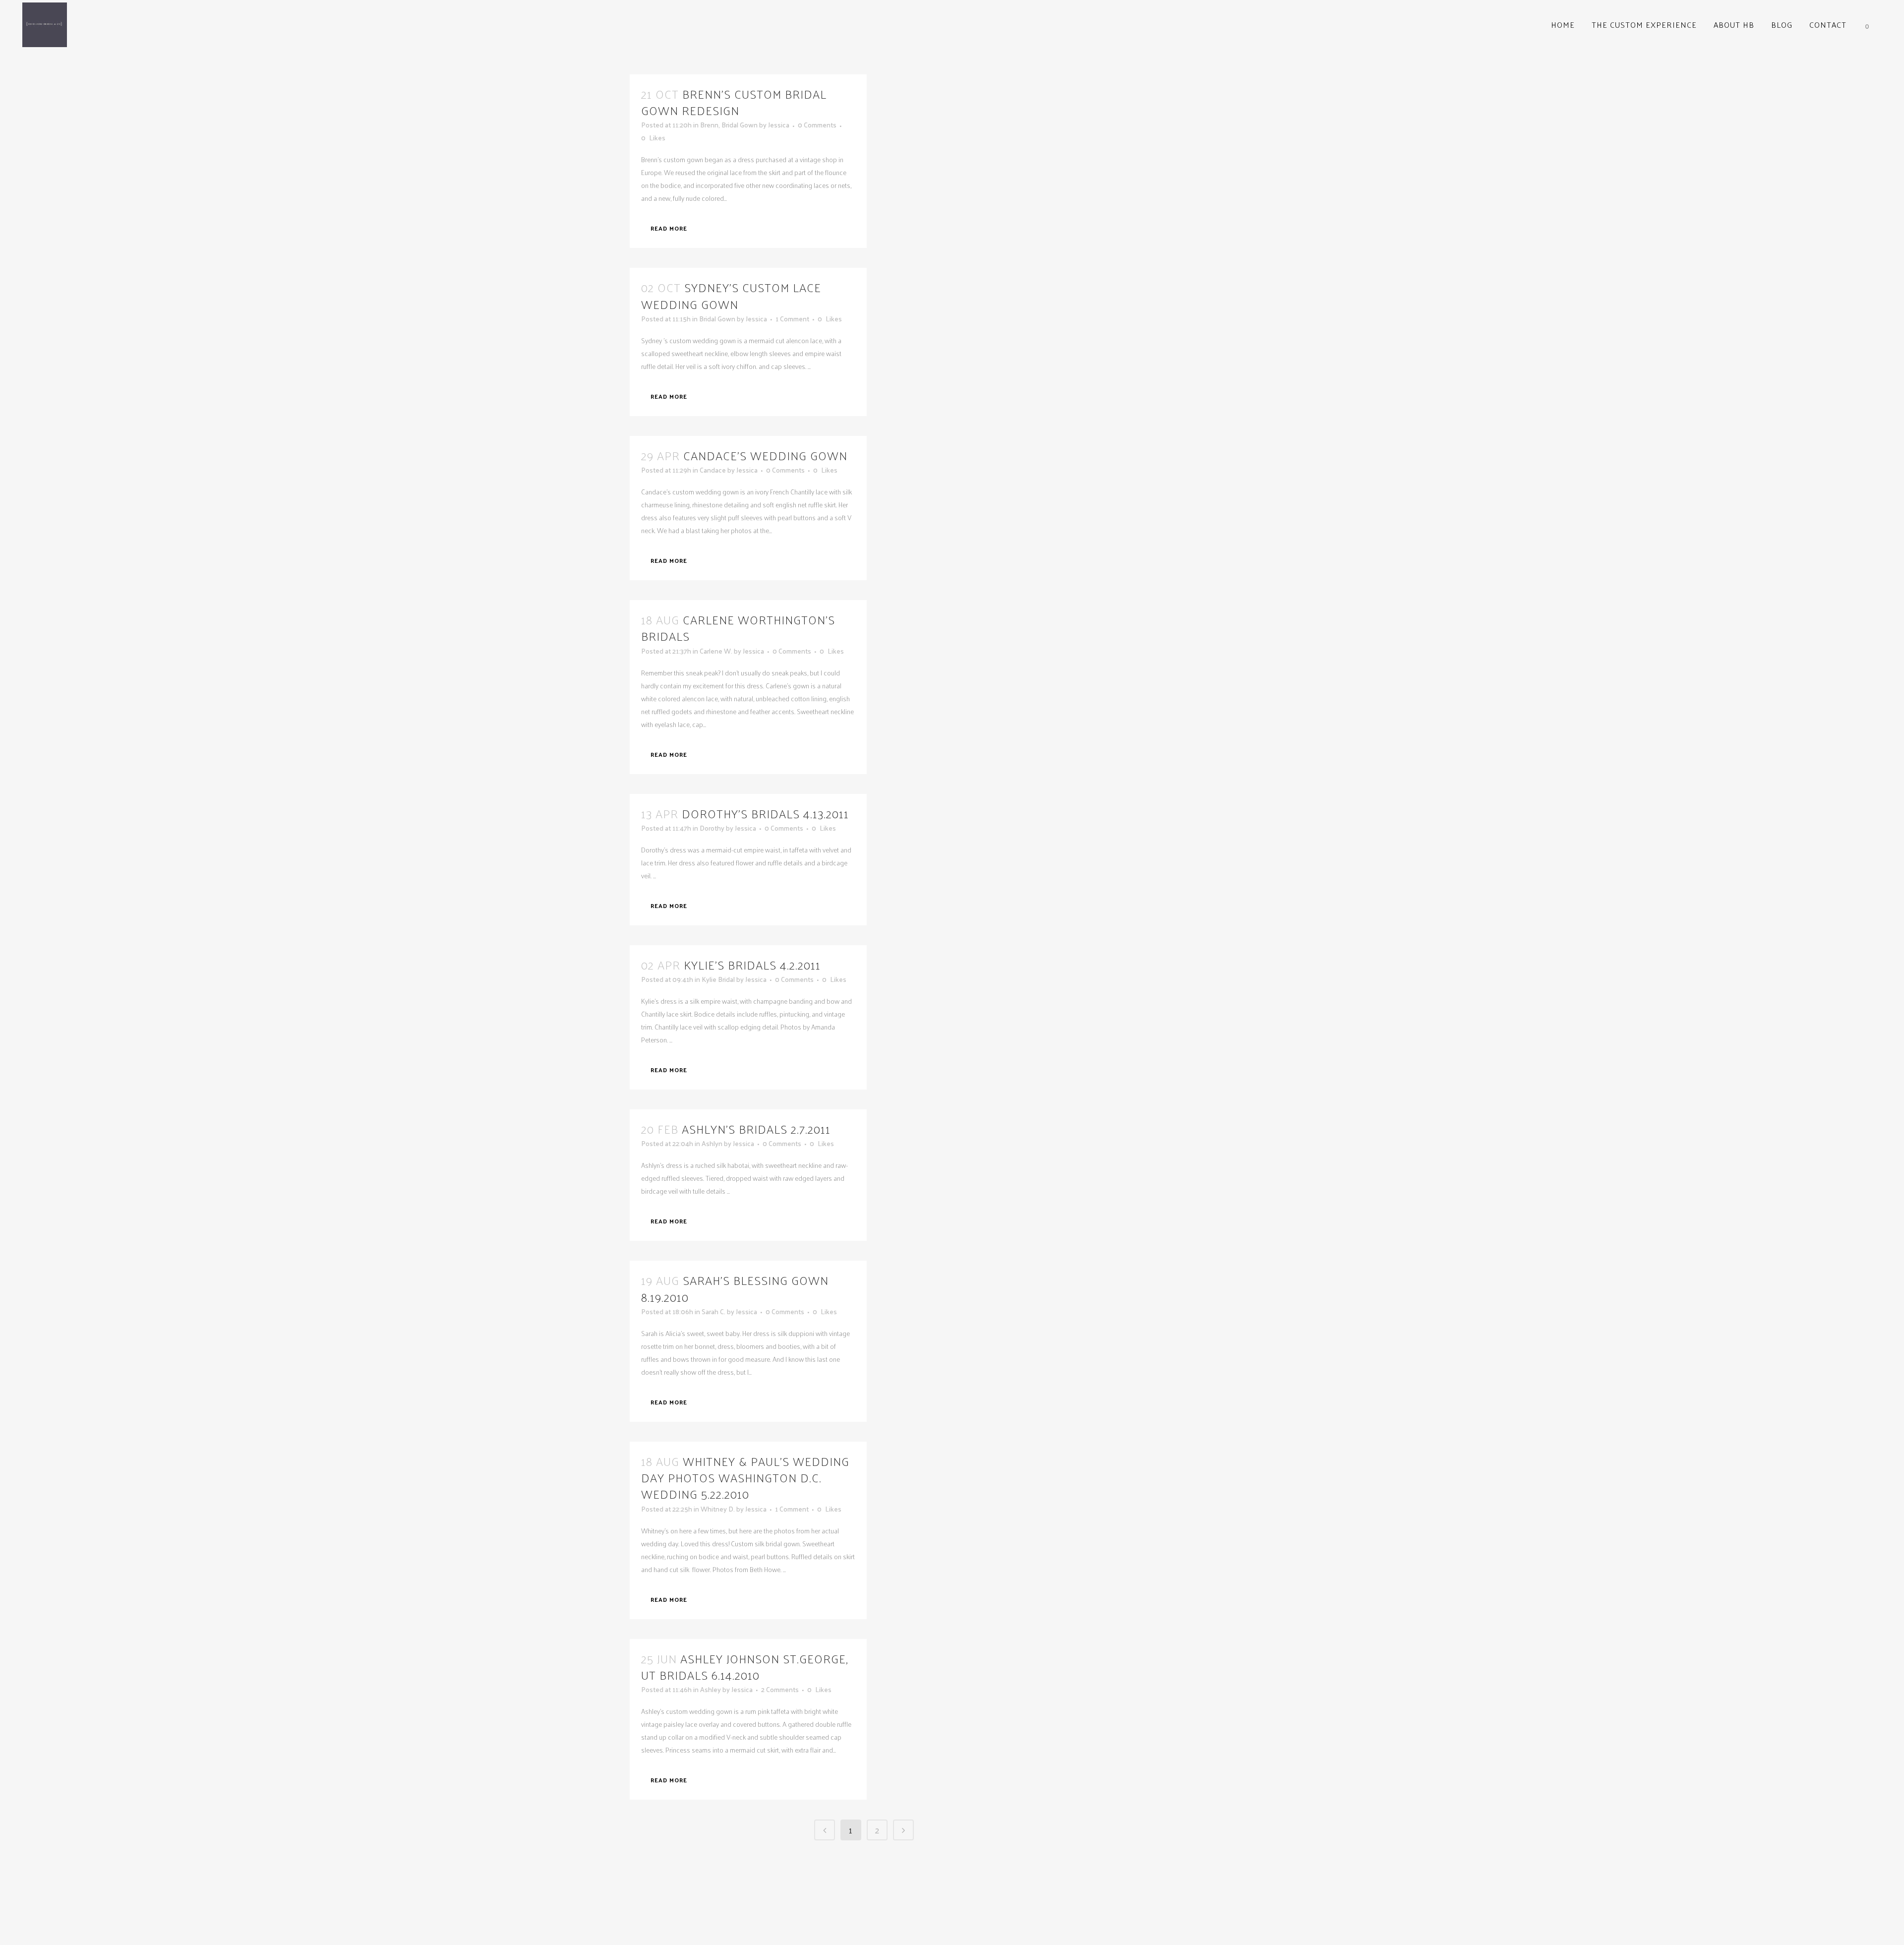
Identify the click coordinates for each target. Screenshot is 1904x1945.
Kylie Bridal (718, 979)
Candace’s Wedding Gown (765, 455)
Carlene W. (716, 651)
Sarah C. (714, 1311)
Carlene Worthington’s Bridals (738, 628)
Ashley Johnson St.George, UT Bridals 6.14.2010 (745, 1667)
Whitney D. (718, 1509)
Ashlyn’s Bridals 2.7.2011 (756, 1129)
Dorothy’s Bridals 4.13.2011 (765, 813)
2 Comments (780, 1689)
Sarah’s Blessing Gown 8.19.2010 (735, 1288)
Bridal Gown (740, 125)
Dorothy (712, 828)
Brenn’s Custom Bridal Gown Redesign (734, 102)
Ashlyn (712, 1143)
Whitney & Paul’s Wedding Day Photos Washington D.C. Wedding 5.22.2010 (745, 1477)
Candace (713, 470)
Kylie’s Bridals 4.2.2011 (752, 965)
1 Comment (792, 319)
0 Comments (817, 125)
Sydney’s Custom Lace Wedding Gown (731, 295)
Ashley (711, 1689)
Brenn (709, 125)
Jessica (779, 125)
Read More (669, 228)
